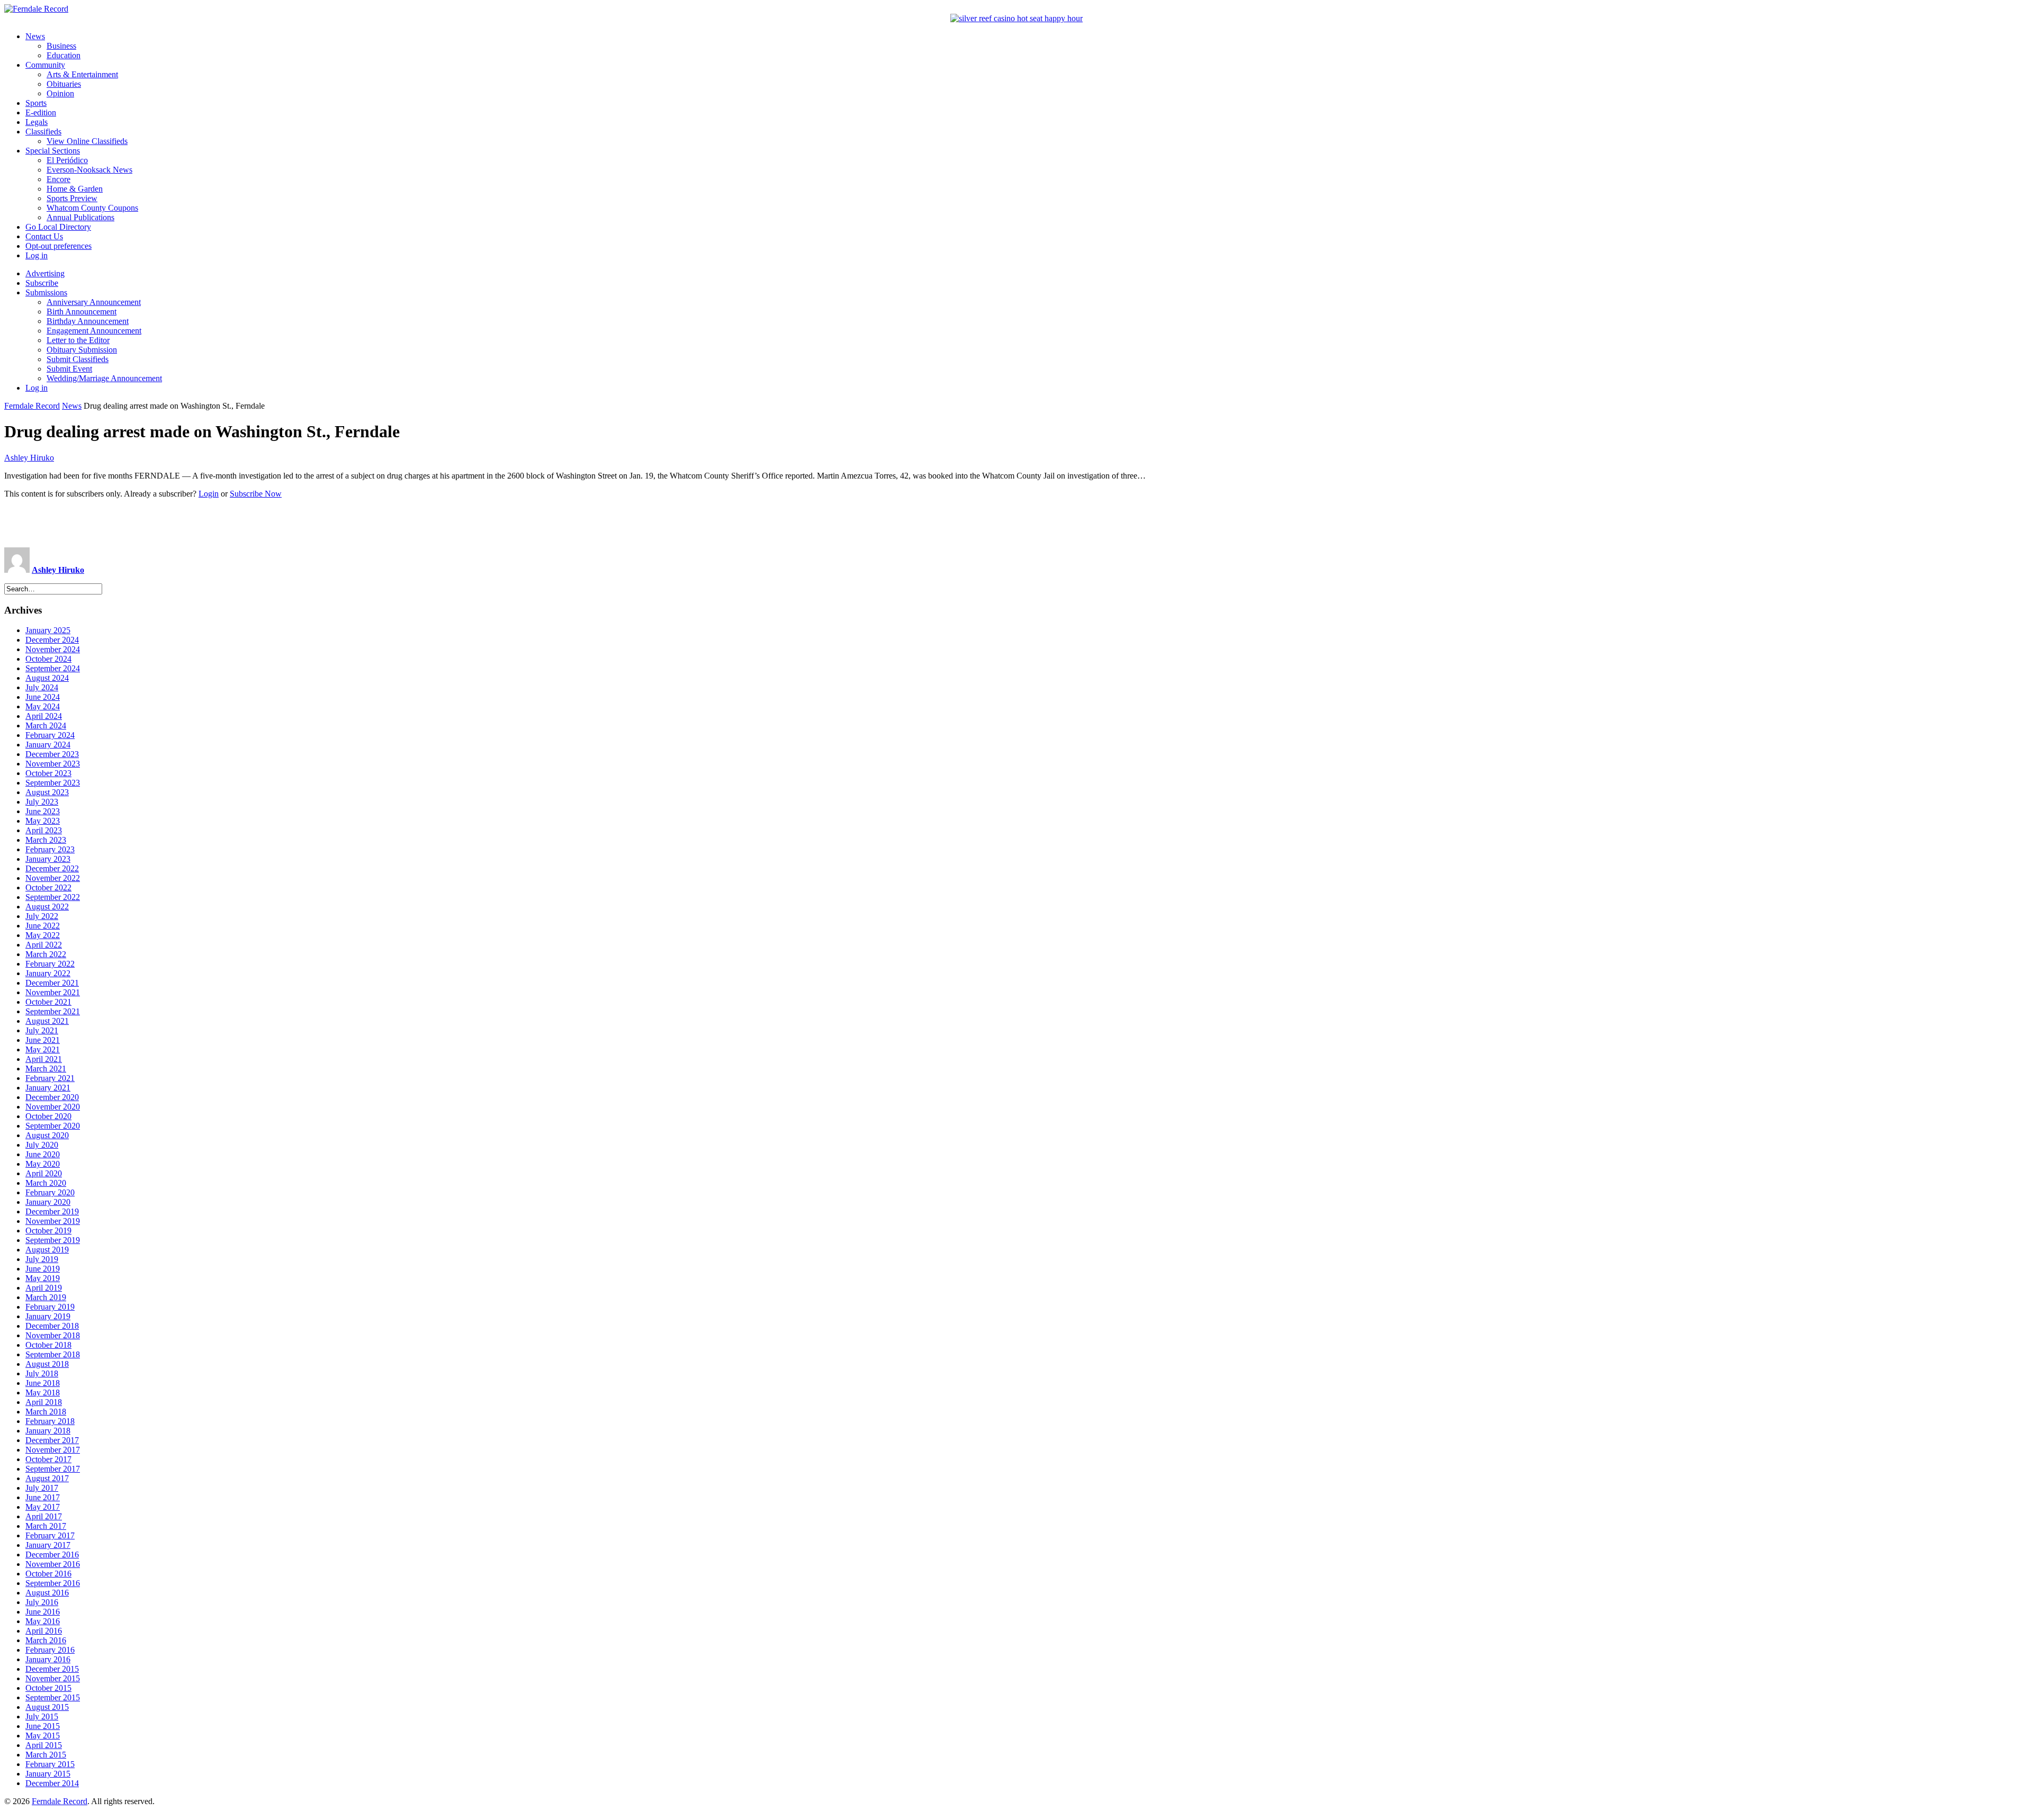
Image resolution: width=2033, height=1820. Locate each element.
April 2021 (44, 1059)
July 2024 (42, 687)
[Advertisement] (1016, 523)
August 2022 (47, 907)
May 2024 (43, 706)
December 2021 (52, 983)
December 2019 (52, 1211)
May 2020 (43, 1164)
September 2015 (53, 1697)
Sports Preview (72, 198)
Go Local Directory (58, 227)
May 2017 (43, 1507)
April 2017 (44, 1516)
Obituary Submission (82, 350)
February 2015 (50, 1764)
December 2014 (52, 1783)
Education (64, 55)
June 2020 (43, 1154)
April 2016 (44, 1631)
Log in (37, 255)
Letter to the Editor (78, 340)
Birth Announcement (82, 312)
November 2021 (53, 992)
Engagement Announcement (94, 331)
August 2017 (47, 1478)
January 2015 (48, 1774)
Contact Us (44, 236)
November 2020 (53, 1107)
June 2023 (43, 811)
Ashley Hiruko (29, 458)
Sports (36, 103)
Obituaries (64, 84)
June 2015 (43, 1726)
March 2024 (46, 726)
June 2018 (43, 1383)
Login (209, 494)
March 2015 (46, 1755)
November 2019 (53, 1221)
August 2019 (47, 1250)
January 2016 (48, 1659)
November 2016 (53, 1564)
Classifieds (43, 132)
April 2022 (44, 945)
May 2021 (43, 1049)
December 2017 (52, 1440)
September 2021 (53, 1011)
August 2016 (47, 1593)
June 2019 (43, 1269)
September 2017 (53, 1469)
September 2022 (53, 897)
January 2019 (48, 1316)
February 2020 (50, 1192)
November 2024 (53, 649)
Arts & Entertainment (82, 74)
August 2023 (47, 792)
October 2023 (48, 773)
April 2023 (44, 830)
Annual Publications (80, 217)
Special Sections (53, 151)
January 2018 (48, 1431)
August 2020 (47, 1135)
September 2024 (53, 668)
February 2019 (50, 1307)
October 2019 (48, 1231)
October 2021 (48, 1002)
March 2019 (46, 1297)
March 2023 (46, 840)
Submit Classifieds (78, 359)
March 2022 (46, 954)
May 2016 (43, 1621)
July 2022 (42, 916)
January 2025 (48, 630)
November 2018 (53, 1335)
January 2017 (48, 1545)
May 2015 (43, 1736)
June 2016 (43, 1612)
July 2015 (42, 1717)
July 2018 (42, 1373)
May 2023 (43, 821)
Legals (37, 122)
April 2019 (44, 1288)
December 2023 (52, 754)
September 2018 (53, 1354)
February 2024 (50, 735)
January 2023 (48, 859)
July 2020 (42, 1145)
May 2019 (43, 1278)
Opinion (60, 93)
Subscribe (42, 283)
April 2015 (44, 1745)
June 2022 (43, 926)
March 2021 (46, 1069)
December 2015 (52, 1669)
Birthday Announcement (88, 321)
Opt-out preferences (59, 246)
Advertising (45, 273)
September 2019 (53, 1240)
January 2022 (48, 973)
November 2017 (53, 1450)
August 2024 (47, 678)
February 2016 (50, 1650)
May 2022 (43, 935)
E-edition (41, 112)
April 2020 (44, 1173)
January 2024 (48, 745)
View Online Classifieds (87, 141)
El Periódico (67, 160)
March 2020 (46, 1183)
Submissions (46, 292)
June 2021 (43, 1040)
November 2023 (53, 764)
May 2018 (43, 1393)
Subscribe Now (256, 494)
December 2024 (52, 640)
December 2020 (52, 1097)
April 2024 (44, 716)
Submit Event (69, 369)
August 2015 (47, 1707)
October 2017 (48, 1459)
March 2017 (46, 1526)
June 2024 (43, 697)
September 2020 (53, 1126)
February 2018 (50, 1421)
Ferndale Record (32, 406)
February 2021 (50, 1078)
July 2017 (42, 1488)
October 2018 (48, 1345)
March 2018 (46, 1412)
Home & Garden (75, 189)
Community (45, 65)
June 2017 (43, 1497)
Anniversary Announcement (94, 302)
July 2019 (42, 1259)
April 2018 (44, 1402)
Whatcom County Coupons (92, 208)
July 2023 (42, 802)
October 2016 (48, 1574)
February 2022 (50, 964)
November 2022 (53, 878)
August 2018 (47, 1364)
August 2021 (47, 1021)
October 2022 (48, 888)
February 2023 (50, 849)
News (35, 36)
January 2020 (48, 1202)
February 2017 (50, 1535)
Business (61, 46)
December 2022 (52, 868)
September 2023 (53, 783)
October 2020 (48, 1116)
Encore (59, 179)
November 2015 (53, 1678)
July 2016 (42, 1602)
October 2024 (48, 659)
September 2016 (53, 1583)
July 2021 (42, 1030)
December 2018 (52, 1326)
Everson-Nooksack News (89, 170)
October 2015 (48, 1688)
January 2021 (48, 1088)
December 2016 (52, 1555)
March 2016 (46, 1640)
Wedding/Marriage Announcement (104, 378)
